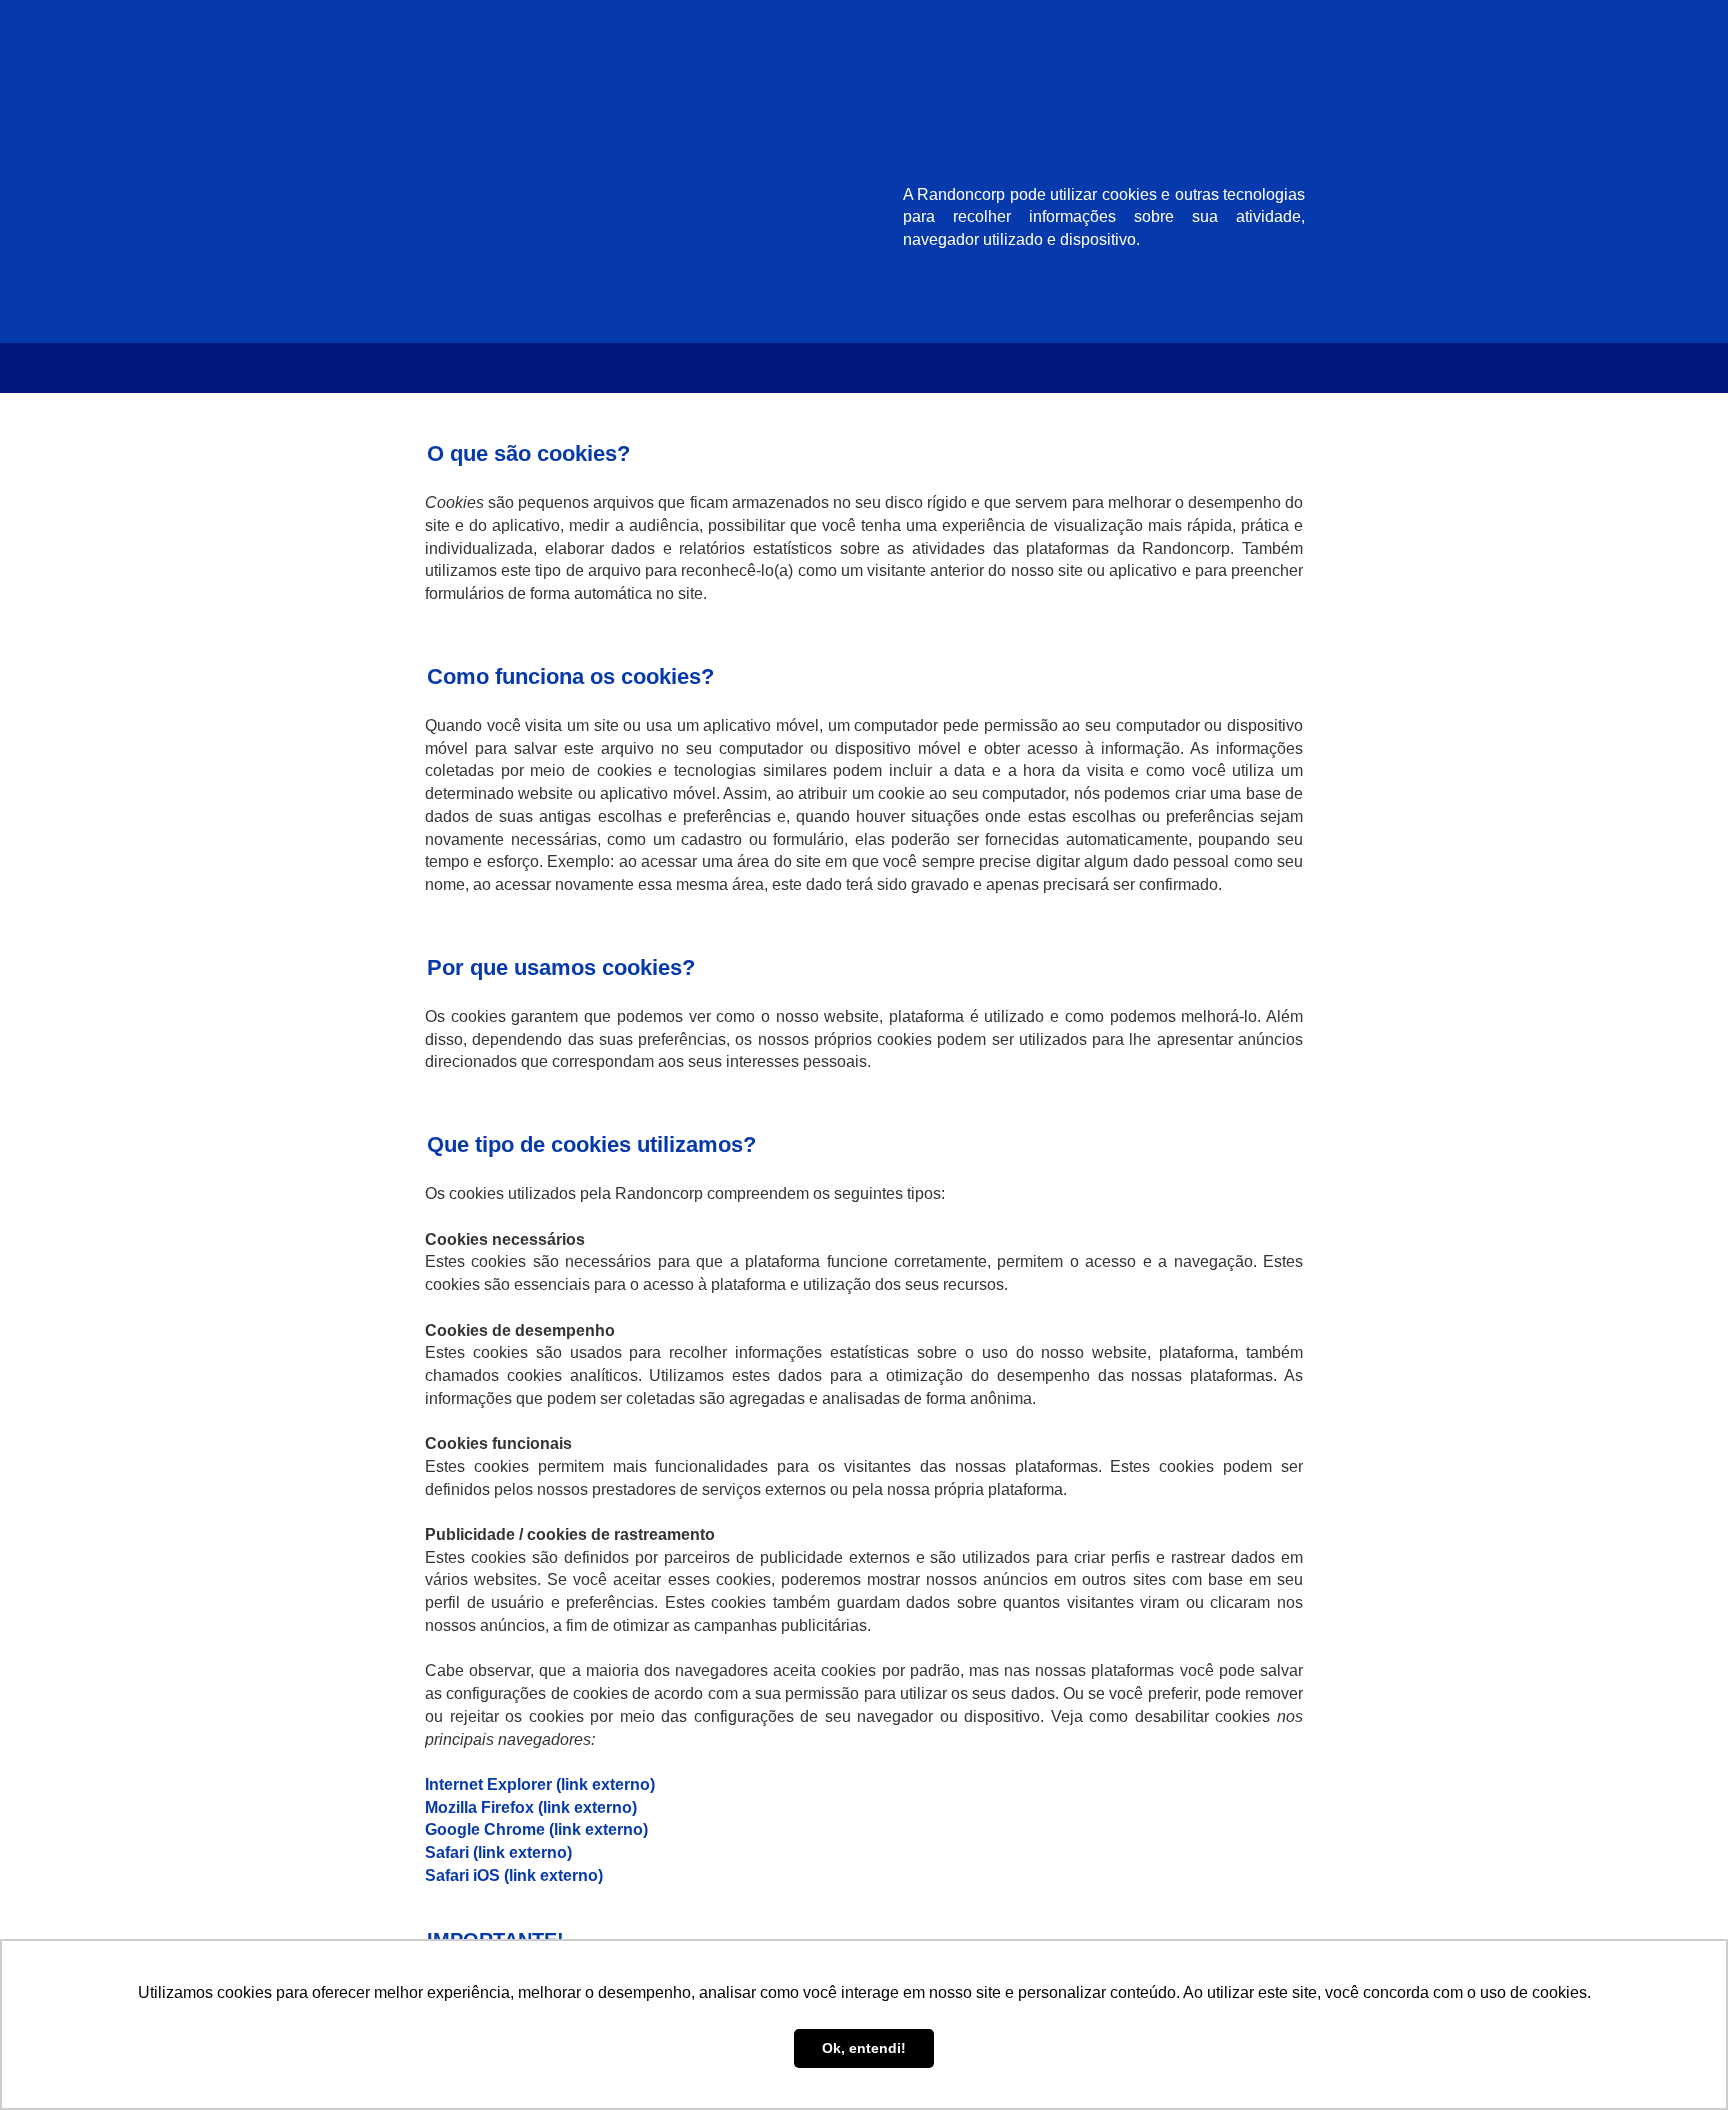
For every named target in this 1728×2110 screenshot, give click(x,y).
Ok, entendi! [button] (864, 2048)
